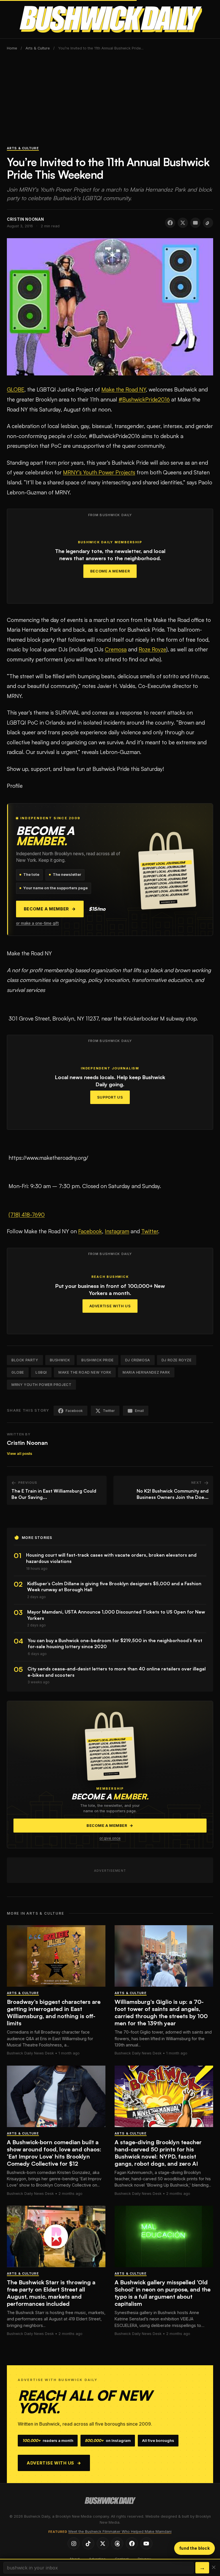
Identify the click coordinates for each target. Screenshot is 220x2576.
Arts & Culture (38, 48)
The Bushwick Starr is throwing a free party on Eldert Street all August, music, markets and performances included (51, 2293)
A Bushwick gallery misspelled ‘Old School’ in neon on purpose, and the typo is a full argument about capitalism (163, 2293)
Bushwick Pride (97, 1360)
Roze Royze (152, 649)
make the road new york (85, 1372)
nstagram (118, 1231)
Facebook (90, 1231)
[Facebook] (132, 2543)
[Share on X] (183, 223)
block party (25, 1360)
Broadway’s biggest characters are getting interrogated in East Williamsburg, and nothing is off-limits (54, 2012)
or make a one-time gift (37, 923)
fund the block (195, 2548)
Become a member (50, 909)
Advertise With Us (110, 1306)
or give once (110, 1838)
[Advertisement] (110, 101)
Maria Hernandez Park (146, 1372)
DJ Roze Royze (177, 1360)
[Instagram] (74, 2543)
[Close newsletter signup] (214, 2568)
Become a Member (110, 571)
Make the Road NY (124, 389)
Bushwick (60, 1360)
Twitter (150, 1231)
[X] (103, 2543)
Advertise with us (54, 2463)
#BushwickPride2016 (144, 399)
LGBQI (41, 1372)
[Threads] (117, 2543)
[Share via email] (195, 223)
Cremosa (116, 649)
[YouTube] (146, 2543)
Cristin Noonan (27, 1443)
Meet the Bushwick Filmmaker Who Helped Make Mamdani (120, 2532)
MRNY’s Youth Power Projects (99, 472)
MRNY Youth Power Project (41, 1385)
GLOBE (16, 389)
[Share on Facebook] (170, 223)
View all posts (19, 1454)
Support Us (110, 1097)
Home (12, 48)
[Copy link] (208, 223)
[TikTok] (88, 2543)
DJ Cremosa (138, 1360)
